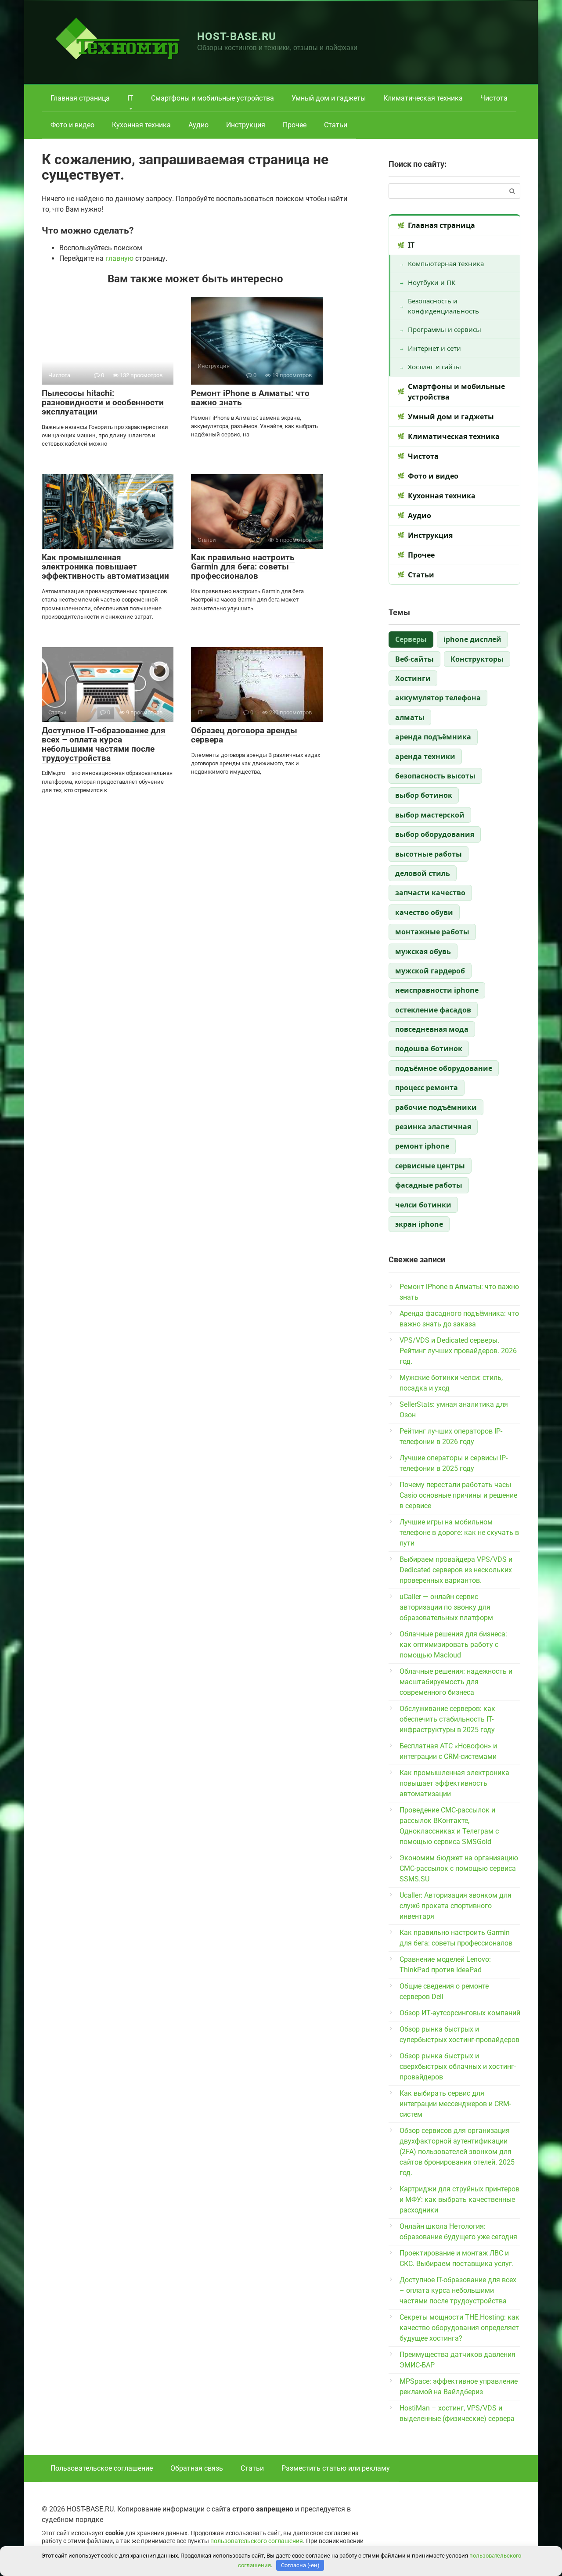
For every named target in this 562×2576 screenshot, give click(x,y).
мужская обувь (423, 951)
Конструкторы (477, 659)
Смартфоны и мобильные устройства (213, 98)
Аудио (198, 125)
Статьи (336, 125)
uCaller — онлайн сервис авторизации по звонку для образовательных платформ (446, 1607)
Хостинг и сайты (434, 367)
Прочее (295, 125)
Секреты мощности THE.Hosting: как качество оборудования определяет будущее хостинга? (459, 2328)
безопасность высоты (435, 776)
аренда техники (425, 757)
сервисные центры (430, 1166)
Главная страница (80, 98)
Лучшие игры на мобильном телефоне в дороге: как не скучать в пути (459, 1533)
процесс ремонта (427, 1088)
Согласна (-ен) (300, 2565)
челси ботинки (423, 1205)
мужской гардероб (430, 971)
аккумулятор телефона (438, 698)
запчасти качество (430, 893)
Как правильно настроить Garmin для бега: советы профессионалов (243, 567)
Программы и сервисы (445, 329)
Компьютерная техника (446, 263)
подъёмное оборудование (444, 1068)
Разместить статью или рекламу (336, 2468)
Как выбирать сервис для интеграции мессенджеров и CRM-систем (455, 2104)
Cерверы (411, 639)
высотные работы (429, 854)
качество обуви (424, 912)
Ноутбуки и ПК (432, 282)
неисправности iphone (437, 990)
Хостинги (413, 678)
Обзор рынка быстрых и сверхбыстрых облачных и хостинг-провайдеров (458, 2066)
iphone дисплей (472, 639)
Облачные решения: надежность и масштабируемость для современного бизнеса (456, 1682)
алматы (410, 717)
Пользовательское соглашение (102, 2468)
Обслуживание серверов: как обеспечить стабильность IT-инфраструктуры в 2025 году (447, 1719)
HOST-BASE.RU (237, 36)
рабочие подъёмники (436, 1107)
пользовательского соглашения (257, 2541)
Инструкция (246, 125)
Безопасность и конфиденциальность (443, 306)
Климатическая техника (423, 98)
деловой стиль (423, 873)
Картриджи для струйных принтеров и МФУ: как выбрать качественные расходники (459, 2200)
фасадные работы (429, 1185)
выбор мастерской (430, 815)
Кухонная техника (141, 125)
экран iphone (419, 1224)
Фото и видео (72, 125)
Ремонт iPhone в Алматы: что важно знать (250, 398)
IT (130, 98)
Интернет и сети (434, 348)
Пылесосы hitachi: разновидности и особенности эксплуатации (103, 402)
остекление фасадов (433, 1010)
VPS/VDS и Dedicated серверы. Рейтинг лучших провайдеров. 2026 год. (458, 1351)
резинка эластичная (433, 1127)
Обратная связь (197, 2468)
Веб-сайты (414, 659)
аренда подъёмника (433, 737)
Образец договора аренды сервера (244, 735)
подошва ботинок (429, 1048)
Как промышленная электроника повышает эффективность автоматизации (105, 567)
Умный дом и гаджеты (329, 98)
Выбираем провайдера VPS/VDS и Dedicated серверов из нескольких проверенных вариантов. (456, 1570)
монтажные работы (432, 932)
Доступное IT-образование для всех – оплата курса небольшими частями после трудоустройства (104, 744)
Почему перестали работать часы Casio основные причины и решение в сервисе (458, 1495)
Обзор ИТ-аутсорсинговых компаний (460, 2013)
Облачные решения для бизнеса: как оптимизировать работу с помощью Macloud (453, 1645)
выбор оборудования (435, 834)
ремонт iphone (422, 1146)
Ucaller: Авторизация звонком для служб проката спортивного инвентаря (456, 1906)
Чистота (494, 98)
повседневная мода (432, 1029)
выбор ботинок (424, 795)
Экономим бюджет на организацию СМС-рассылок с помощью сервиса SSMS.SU (459, 1868)
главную (119, 258)
